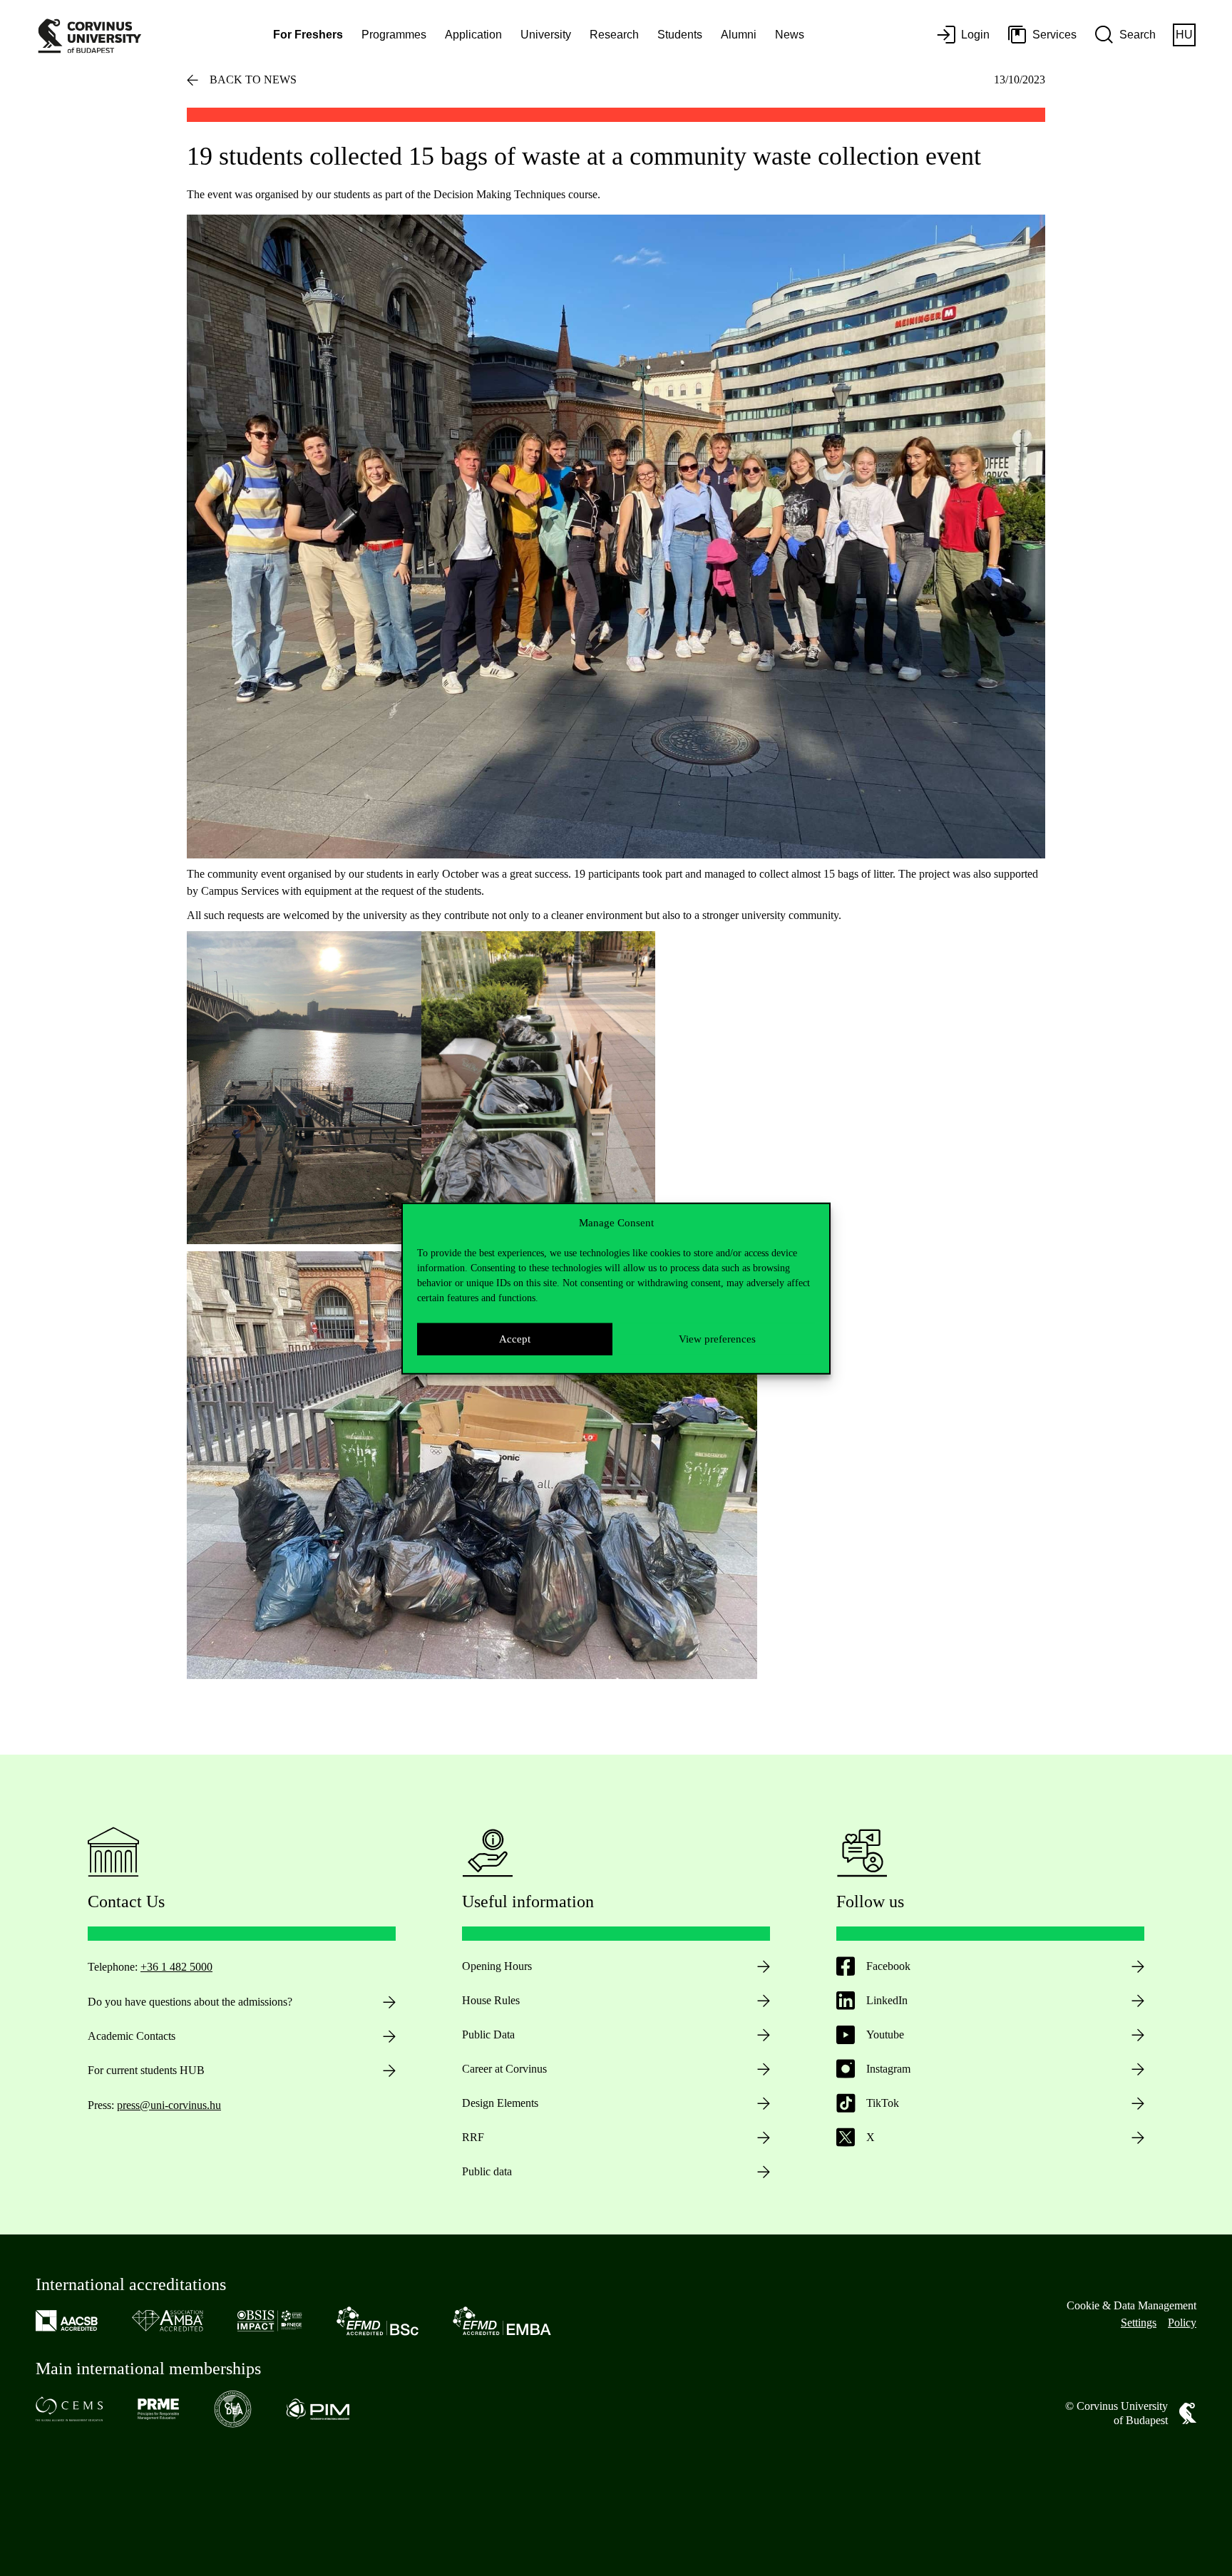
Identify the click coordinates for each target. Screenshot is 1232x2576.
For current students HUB (146, 2070)
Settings (1139, 2323)
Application (473, 35)
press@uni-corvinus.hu (169, 2105)
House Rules (491, 2000)
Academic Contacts (132, 2036)
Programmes (394, 35)
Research (614, 35)
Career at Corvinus (504, 2069)
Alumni (739, 35)
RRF (473, 2137)
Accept (515, 1338)
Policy (1182, 2323)
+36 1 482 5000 (176, 1967)
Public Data (488, 2034)
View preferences (717, 1338)
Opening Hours (497, 1966)
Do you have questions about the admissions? (190, 2002)
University (546, 35)
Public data (487, 2171)
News (790, 35)
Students (680, 35)
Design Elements (500, 2103)
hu (1184, 35)
